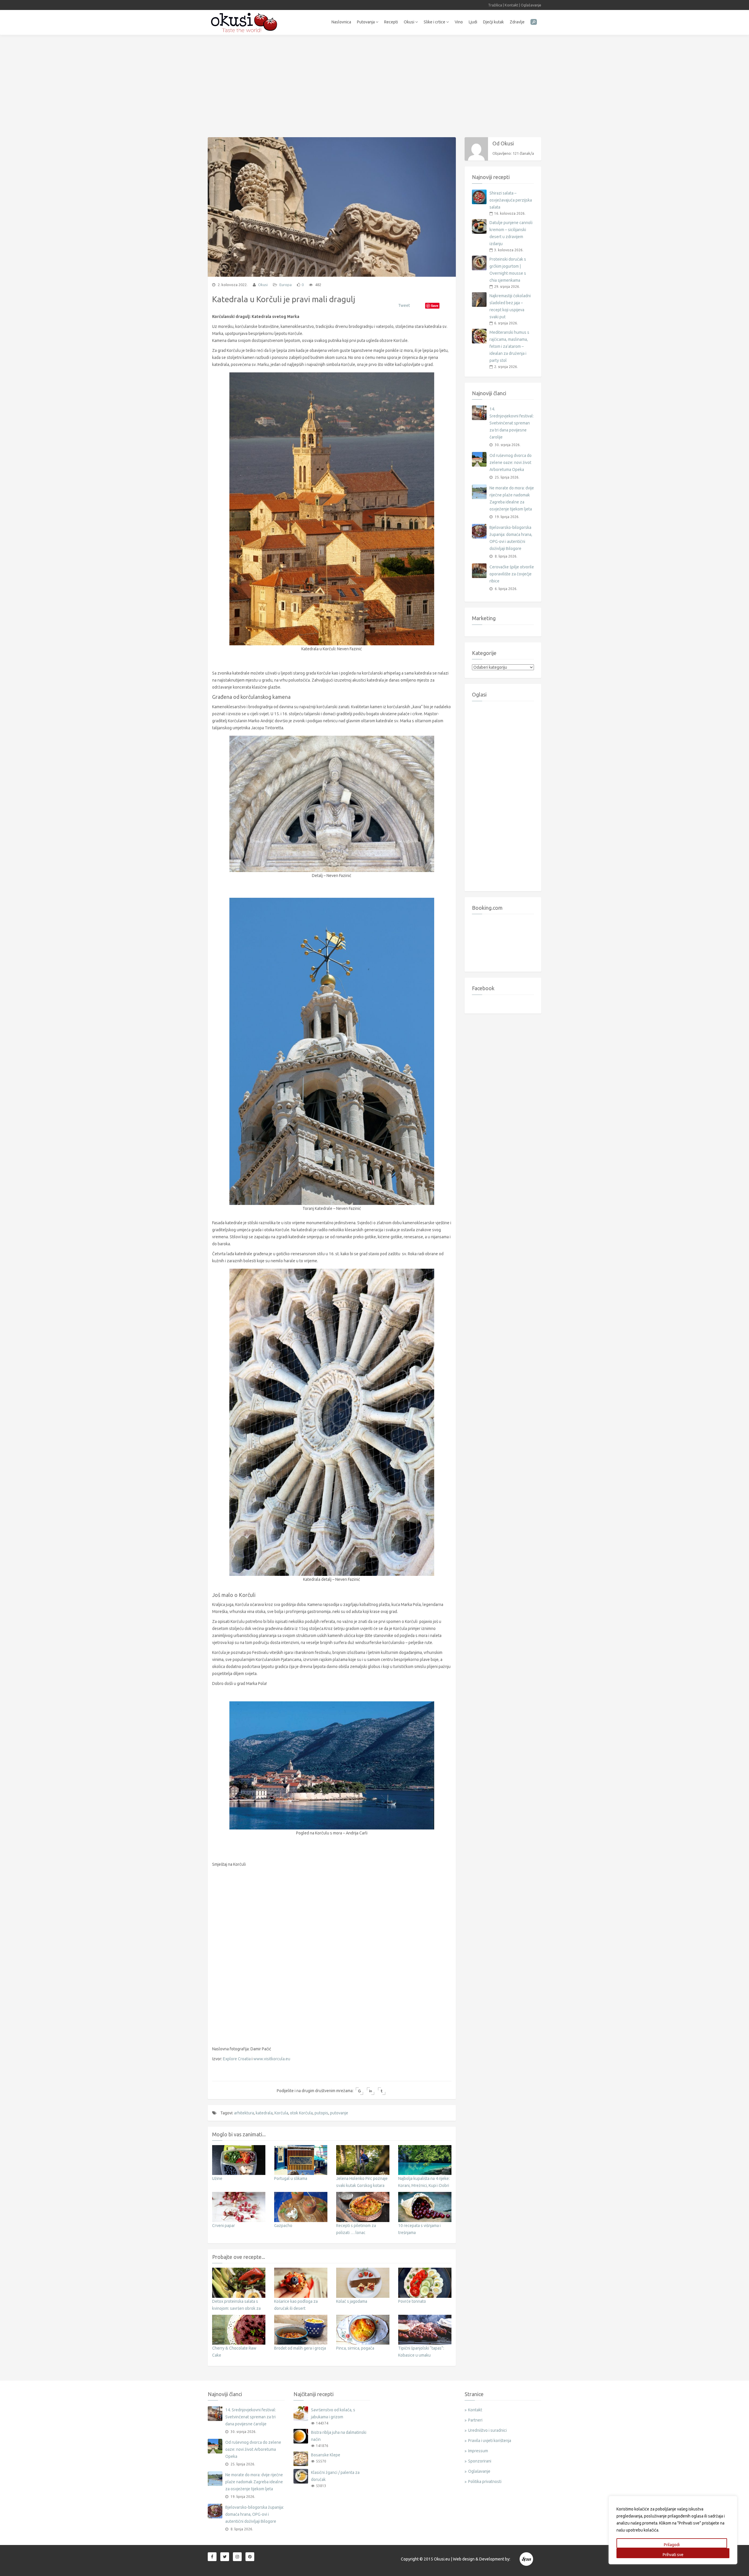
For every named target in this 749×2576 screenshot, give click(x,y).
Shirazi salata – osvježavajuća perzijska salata (511, 200)
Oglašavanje (531, 5)
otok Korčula (301, 2113)
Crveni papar (224, 2226)
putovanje (339, 2113)
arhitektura (244, 2113)
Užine (217, 2178)
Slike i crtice (435, 22)
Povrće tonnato (412, 2301)
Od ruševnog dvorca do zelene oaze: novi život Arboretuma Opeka (511, 462)
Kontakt (511, 5)
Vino (459, 22)
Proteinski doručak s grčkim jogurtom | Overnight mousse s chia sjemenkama (508, 270)
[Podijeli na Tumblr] (382, 2091)
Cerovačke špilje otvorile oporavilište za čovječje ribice (512, 574)
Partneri (475, 2420)
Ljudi (473, 22)
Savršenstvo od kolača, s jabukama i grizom (333, 2413)
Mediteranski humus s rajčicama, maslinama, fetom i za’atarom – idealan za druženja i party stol (509, 346)
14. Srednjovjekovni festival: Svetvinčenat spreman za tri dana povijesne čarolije (512, 423)
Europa (286, 285)
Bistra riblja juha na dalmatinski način (339, 2436)
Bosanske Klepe (326, 2455)
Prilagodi (672, 2545)
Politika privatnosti (485, 2482)
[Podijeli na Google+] (359, 2091)
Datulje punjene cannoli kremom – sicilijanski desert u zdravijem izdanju (511, 233)
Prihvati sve (673, 2555)
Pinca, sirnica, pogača (355, 2348)
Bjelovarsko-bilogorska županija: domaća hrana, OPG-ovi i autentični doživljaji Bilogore (511, 538)
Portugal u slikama (291, 2178)
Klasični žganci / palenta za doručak (335, 2476)
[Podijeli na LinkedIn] (371, 2091)
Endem (527, 2559)
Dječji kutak (493, 22)
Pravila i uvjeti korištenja (490, 2441)
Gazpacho (283, 2226)
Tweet (404, 305)
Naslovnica (341, 22)
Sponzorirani (480, 2461)
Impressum (478, 2451)
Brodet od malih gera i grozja (300, 2348)
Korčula (281, 2113)
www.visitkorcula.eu (272, 2059)
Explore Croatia (237, 2059)
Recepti (391, 22)
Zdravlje (517, 22)
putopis (321, 2113)
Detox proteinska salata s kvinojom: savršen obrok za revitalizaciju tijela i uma (236, 2308)
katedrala (264, 2113)
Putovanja (366, 22)
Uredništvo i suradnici (487, 2430)
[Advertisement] (374, 83)
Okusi (409, 22)
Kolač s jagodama (352, 2301)
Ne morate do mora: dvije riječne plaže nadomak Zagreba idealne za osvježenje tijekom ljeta (512, 498)
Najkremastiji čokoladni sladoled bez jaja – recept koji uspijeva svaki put (510, 306)
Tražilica (495, 5)
